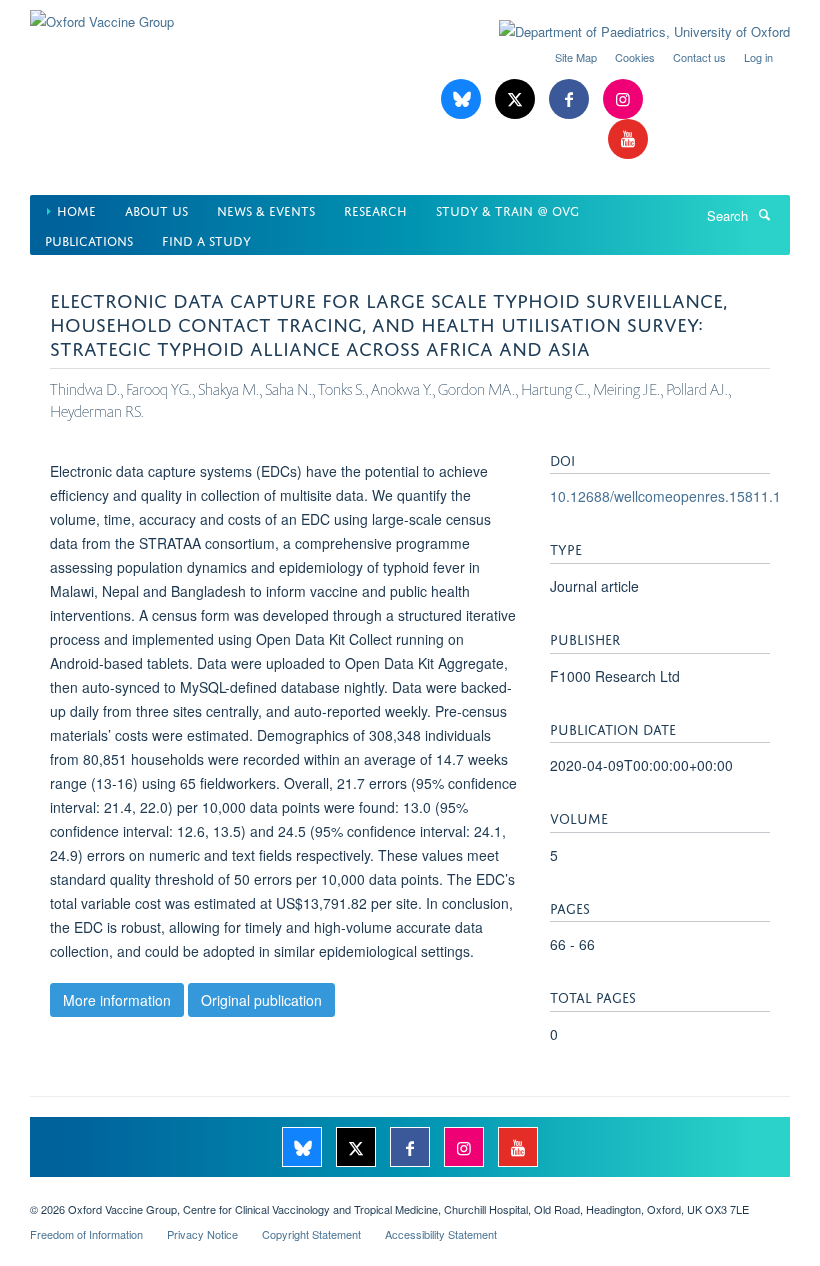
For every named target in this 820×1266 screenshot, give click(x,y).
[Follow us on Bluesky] (463, 99)
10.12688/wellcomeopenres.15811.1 (665, 496)
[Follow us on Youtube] (628, 139)
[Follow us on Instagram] (623, 99)
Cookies (635, 57)
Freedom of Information (86, 1234)
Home (76, 209)
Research (375, 209)
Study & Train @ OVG (507, 209)
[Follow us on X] (517, 99)
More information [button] (117, 1000)
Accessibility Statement (441, 1234)
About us (156, 209)
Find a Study (206, 239)
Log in (758, 57)
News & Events (266, 209)
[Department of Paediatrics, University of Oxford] (629, 32)
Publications (89, 239)
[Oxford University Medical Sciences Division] (410, 1192)
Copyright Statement (311, 1234)
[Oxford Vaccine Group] (102, 14)
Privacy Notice (202, 1234)
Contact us (699, 57)
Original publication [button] (261, 1000)
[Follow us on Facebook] (571, 99)
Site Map (576, 57)
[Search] (764, 214)
